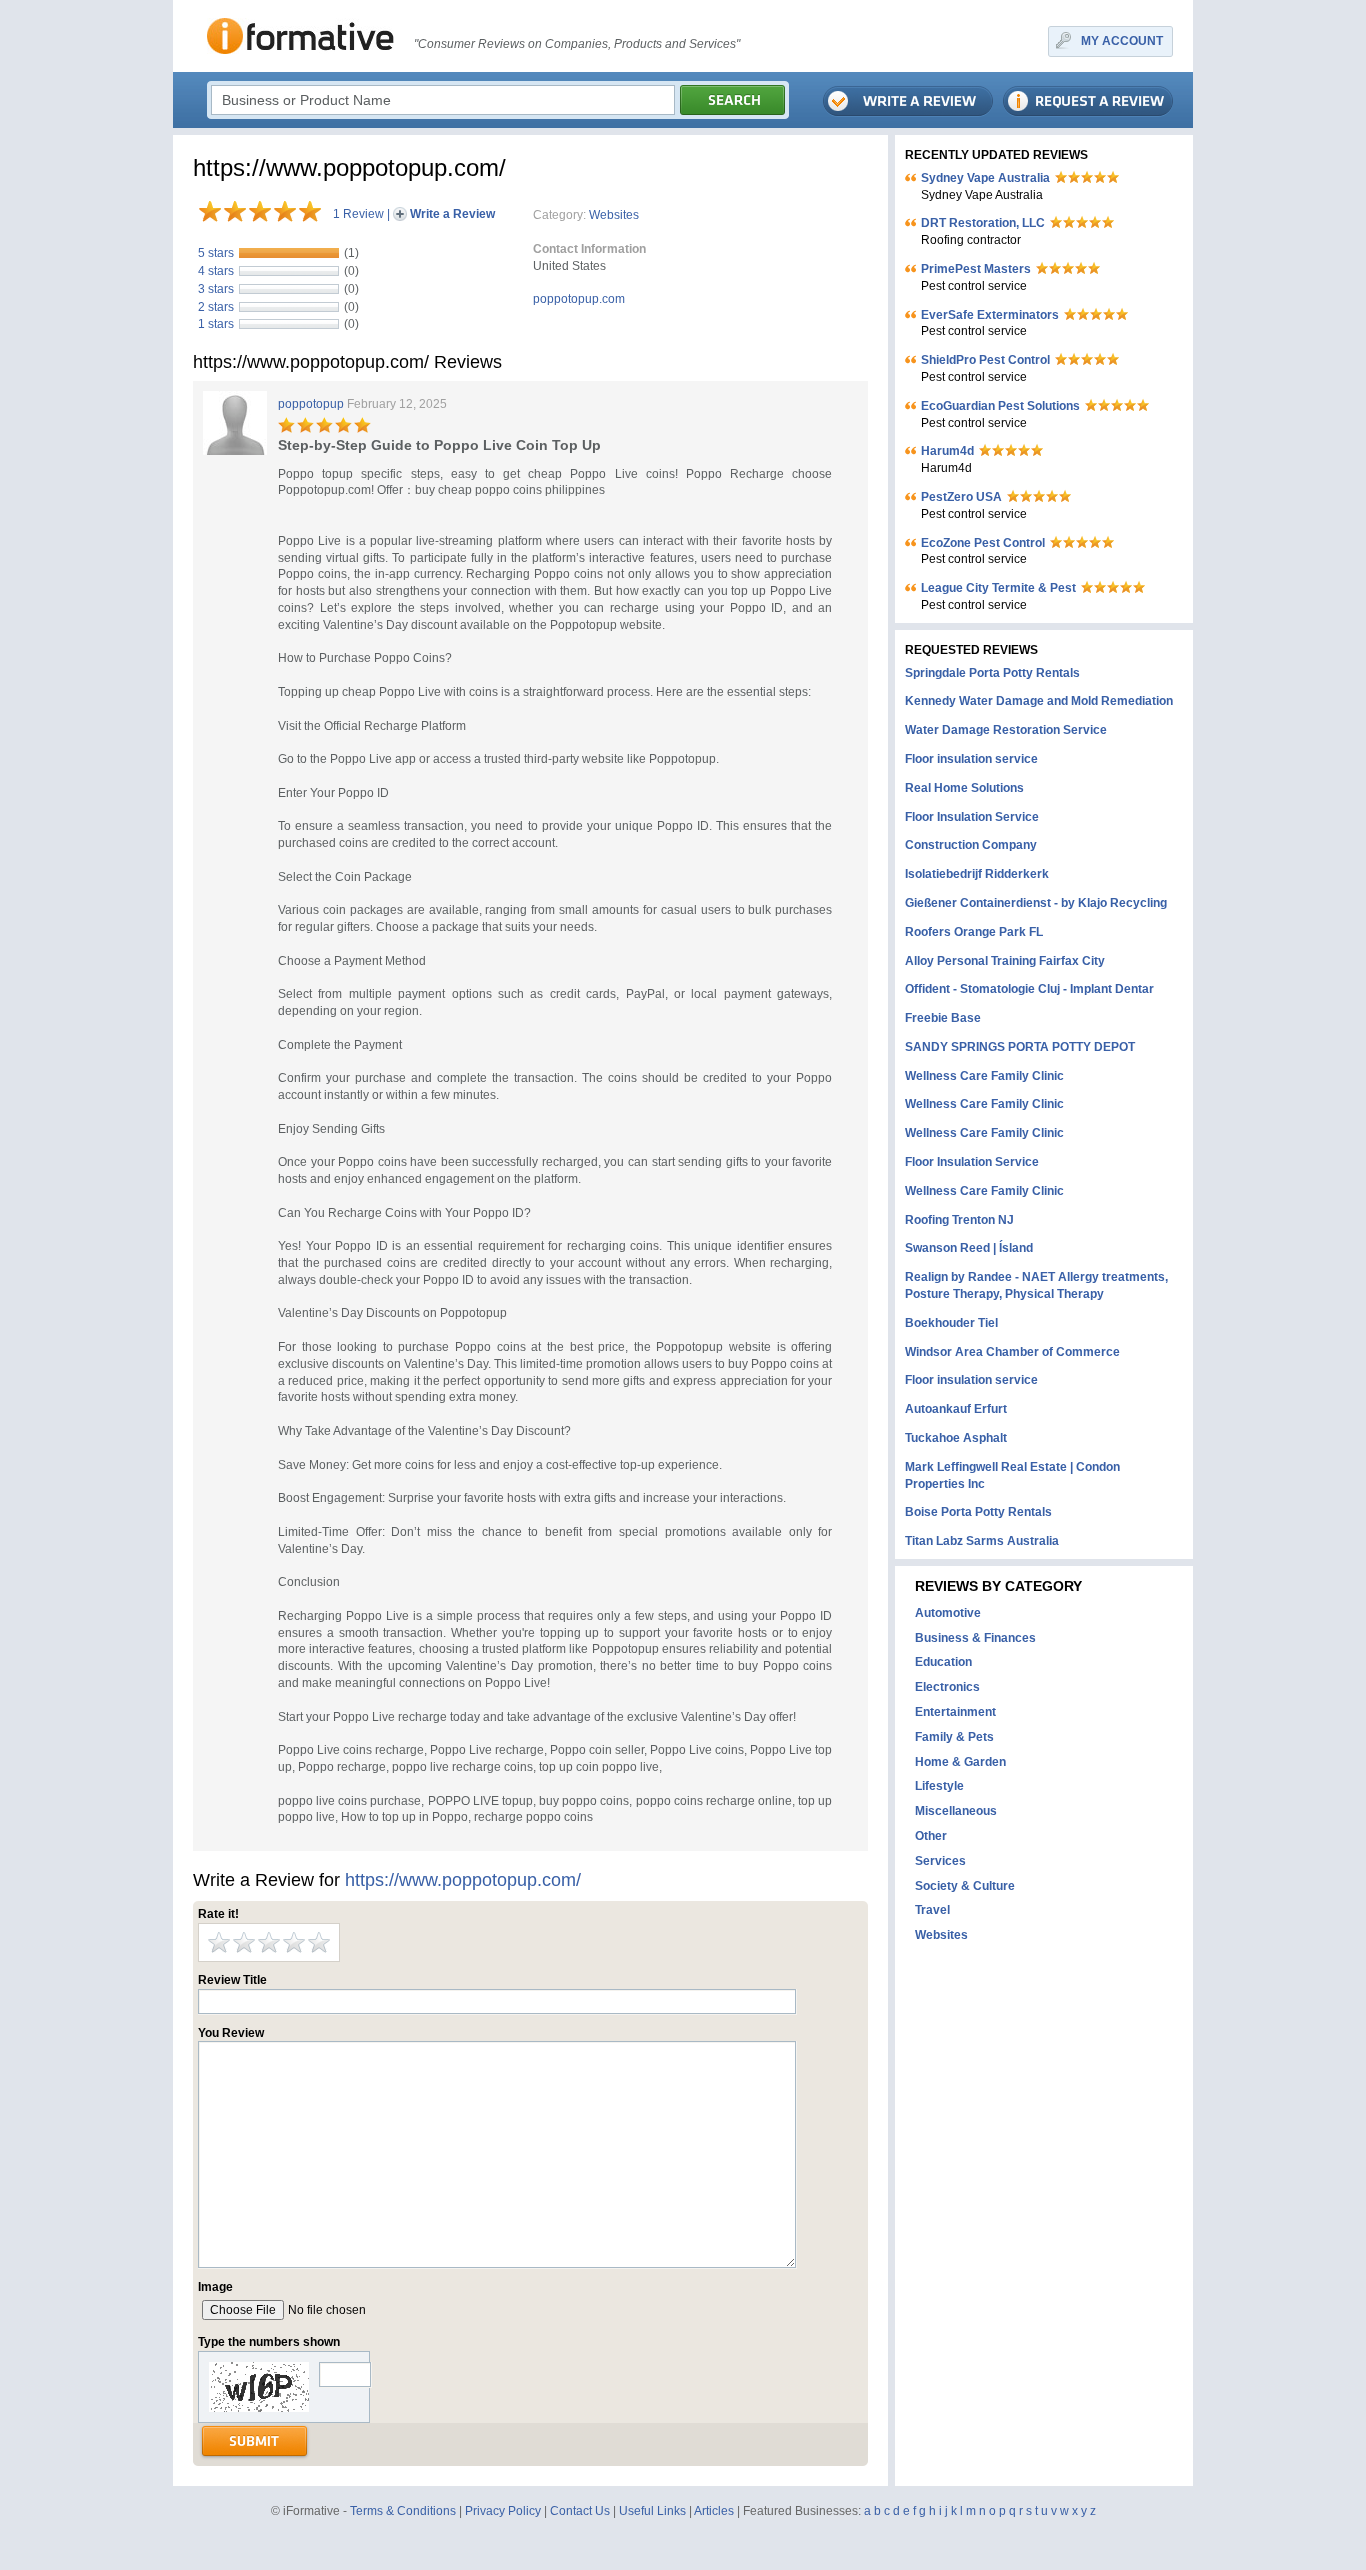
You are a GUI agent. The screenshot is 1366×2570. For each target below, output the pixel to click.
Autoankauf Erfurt (956, 1409)
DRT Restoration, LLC (983, 223)
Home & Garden (960, 1762)
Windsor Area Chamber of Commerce (1012, 1352)
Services (940, 1861)
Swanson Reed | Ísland (969, 1248)
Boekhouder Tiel (951, 1323)
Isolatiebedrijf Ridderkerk (977, 874)
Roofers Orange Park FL (974, 932)
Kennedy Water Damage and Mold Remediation (1039, 701)
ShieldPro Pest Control (985, 360)
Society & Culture (965, 1886)
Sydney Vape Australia (985, 178)
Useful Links (652, 2511)
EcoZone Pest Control (983, 543)
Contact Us (580, 2511)
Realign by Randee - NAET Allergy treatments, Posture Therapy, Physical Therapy (1036, 1285)
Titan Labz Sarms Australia (982, 1541)
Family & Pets (954, 1737)
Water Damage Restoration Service (1006, 730)
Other (931, 1836)
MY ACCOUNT (1122, 41)
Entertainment (955, 1712)
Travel (932, 1910)
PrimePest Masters (976, 269)
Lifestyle (939, 1786)
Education (943, 1662)
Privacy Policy (503, 2511)
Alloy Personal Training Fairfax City (1005, 961)
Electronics (947, 1687)
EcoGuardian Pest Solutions (1000, 406)
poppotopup (311, 404)
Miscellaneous (956, 1811)
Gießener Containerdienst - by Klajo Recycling (1036, 903)
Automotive (948, 1613)
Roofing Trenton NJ (959, 1220)
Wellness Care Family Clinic (984, 1076)
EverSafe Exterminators (990, 315)
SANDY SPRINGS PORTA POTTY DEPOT (1020, 1047)
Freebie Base (943, 1018)
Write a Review (452, 214)
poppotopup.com (579, 299)
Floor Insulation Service (972, 817)
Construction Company (971, 845)
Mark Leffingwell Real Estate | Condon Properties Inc (1012, 1475)
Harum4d (947, 451)
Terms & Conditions (403, 2511)
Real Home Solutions (964, 788)
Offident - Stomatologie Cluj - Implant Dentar (1029, 989)
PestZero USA (961, 497)
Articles (714, 2511)
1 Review (358, 214)
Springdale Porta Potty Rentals (992, 673)
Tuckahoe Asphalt (956, 1438)
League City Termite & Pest (998, 588)
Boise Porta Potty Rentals (978, 1512)
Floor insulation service (971, 759)
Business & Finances (975, 1638)
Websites (614, 215)
